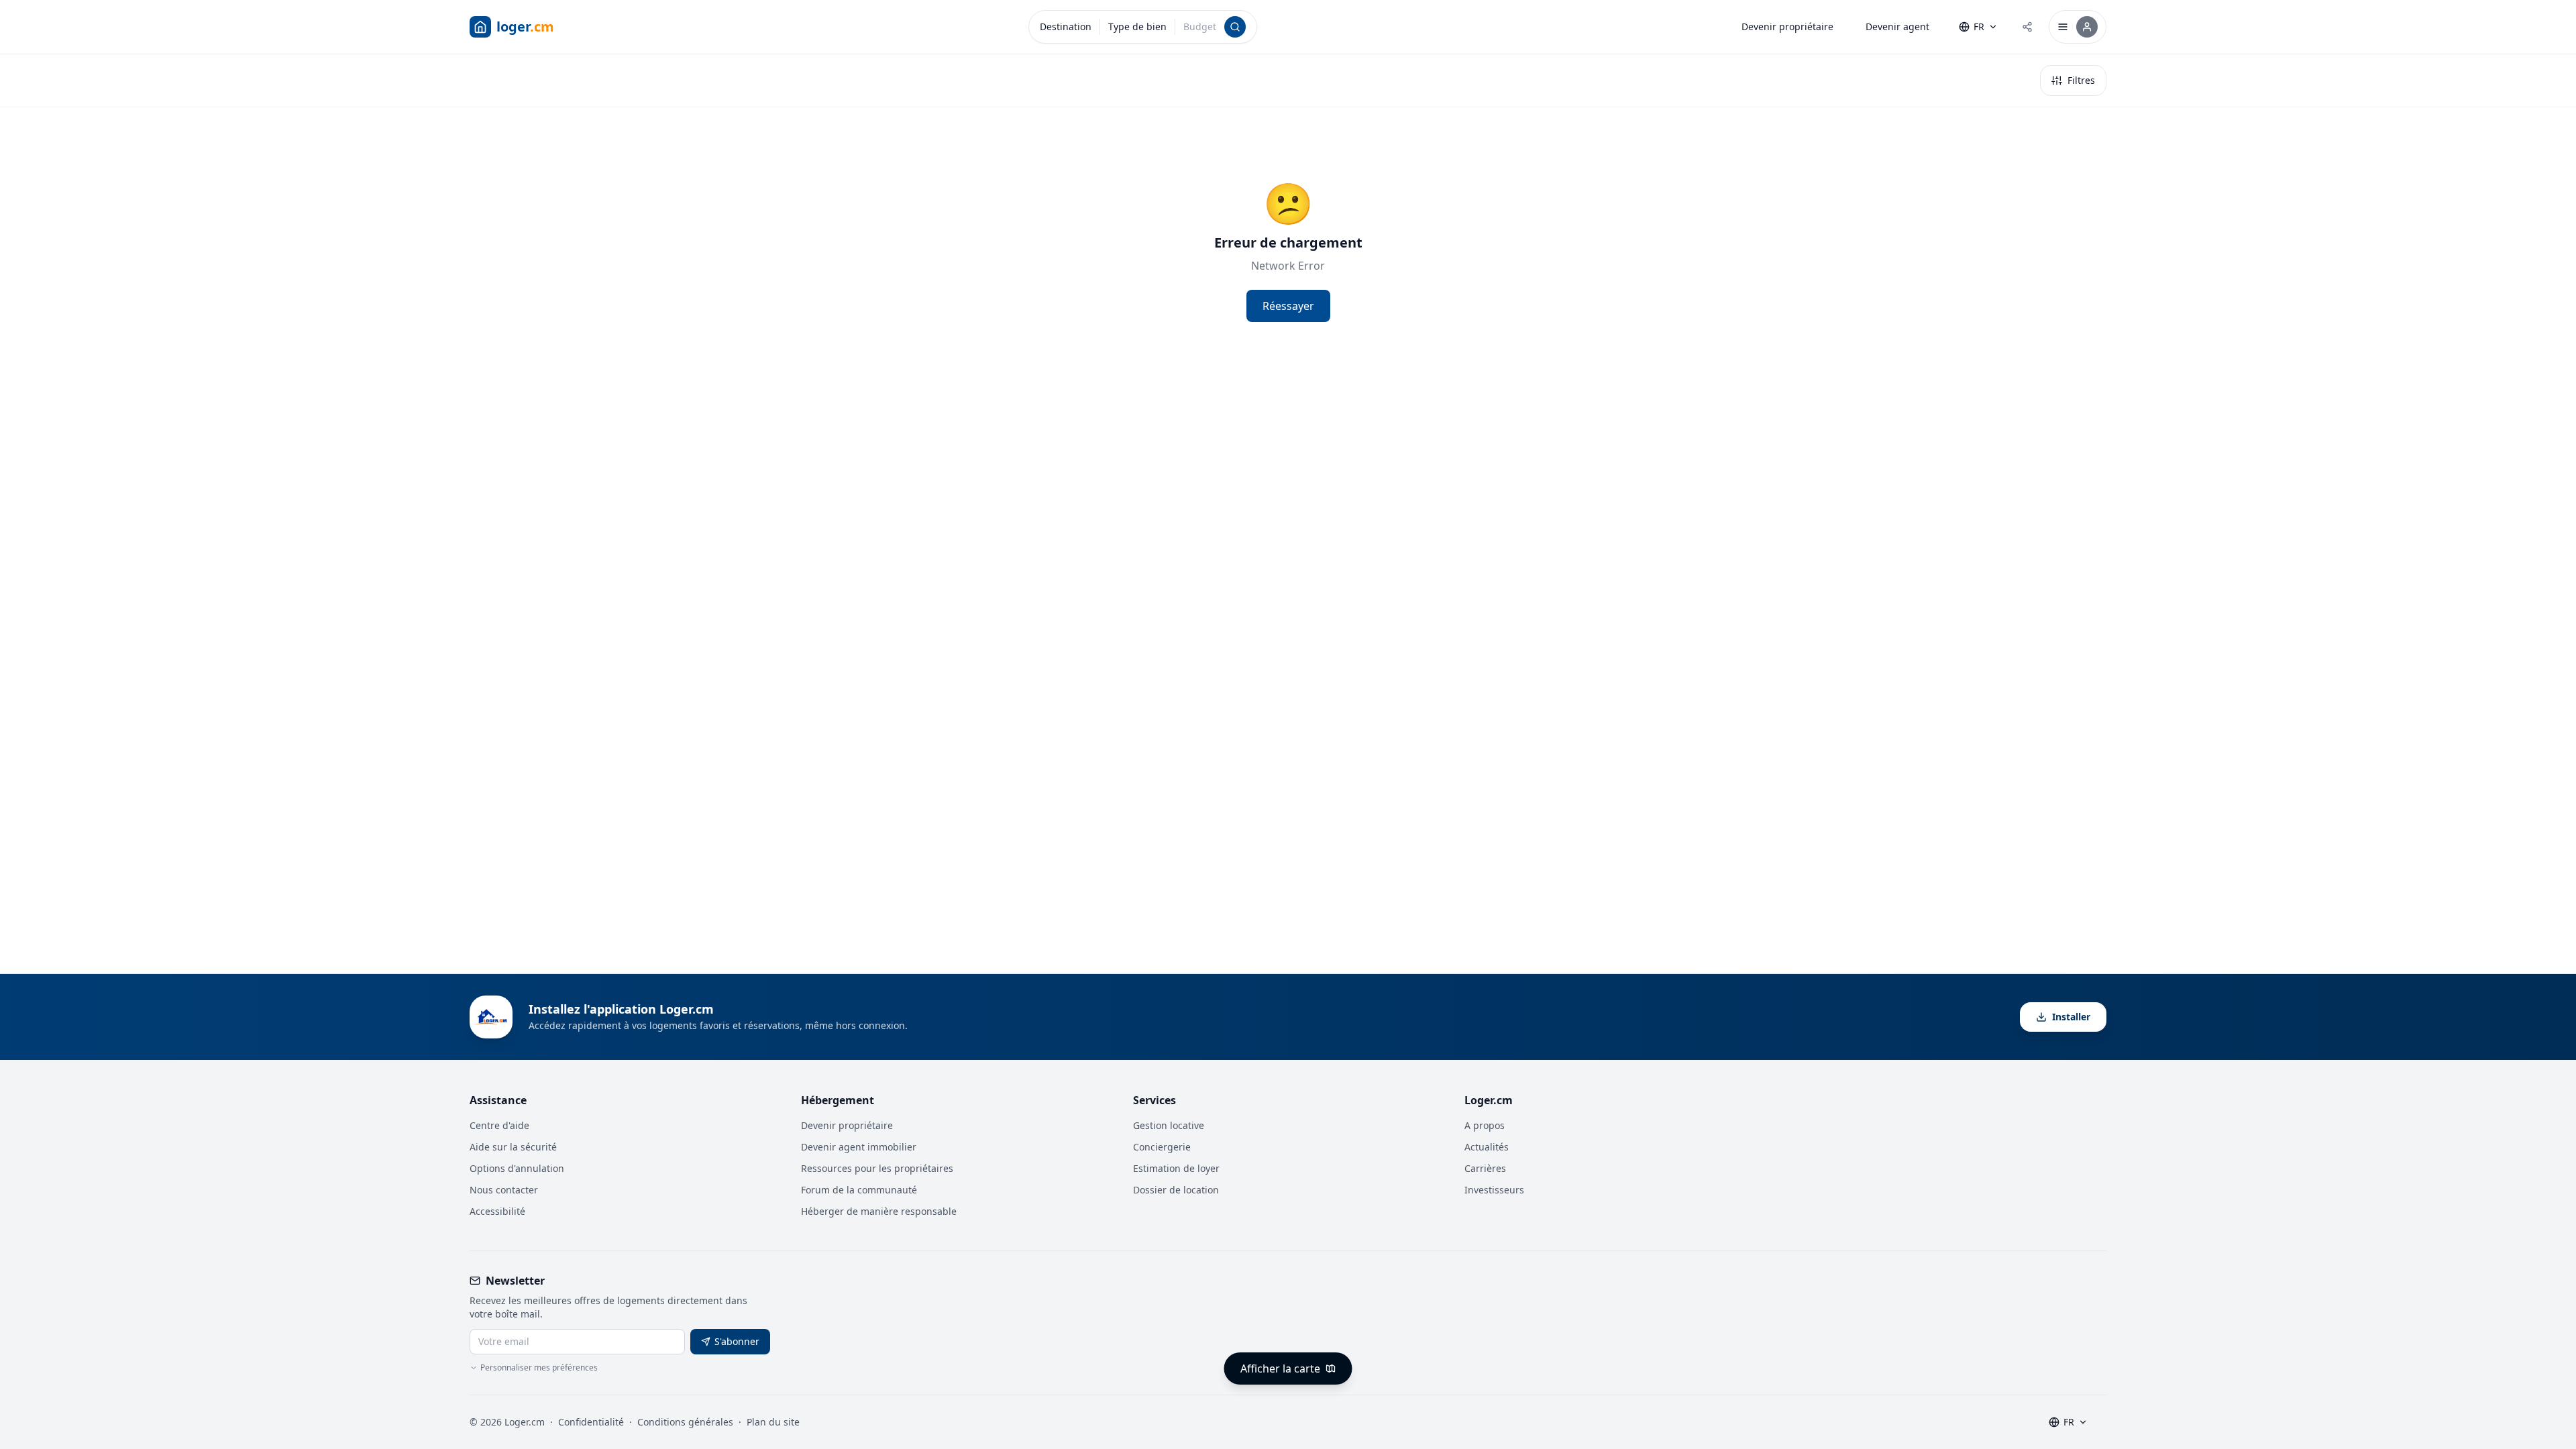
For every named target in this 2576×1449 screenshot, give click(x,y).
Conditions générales (685, 1422)
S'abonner (737, 1341)
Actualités (1487, 1147)
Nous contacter (504, 1190)
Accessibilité (497, 1211)
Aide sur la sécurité (513, 1147)
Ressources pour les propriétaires (877, 1168)
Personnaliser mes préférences (539, 1368)
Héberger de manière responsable (879, 1211)
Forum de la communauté (859, 1190)
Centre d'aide (499, 1125)
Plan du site (773, 1422)
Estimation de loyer (1176, 1168)
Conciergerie (1162, 1147)
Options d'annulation (517, 1168)
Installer (2071, 1017)
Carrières (1485, 1168)
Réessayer (1288, 306)
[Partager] (2027, 27)
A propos (1485, 1125)
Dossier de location (1176, 1190)
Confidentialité (591, 1422)
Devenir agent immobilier (859, 1147)
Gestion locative (1169, 1125)
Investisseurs (1494, 1190)
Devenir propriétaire (1787, 26)
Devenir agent (1897, 26)
